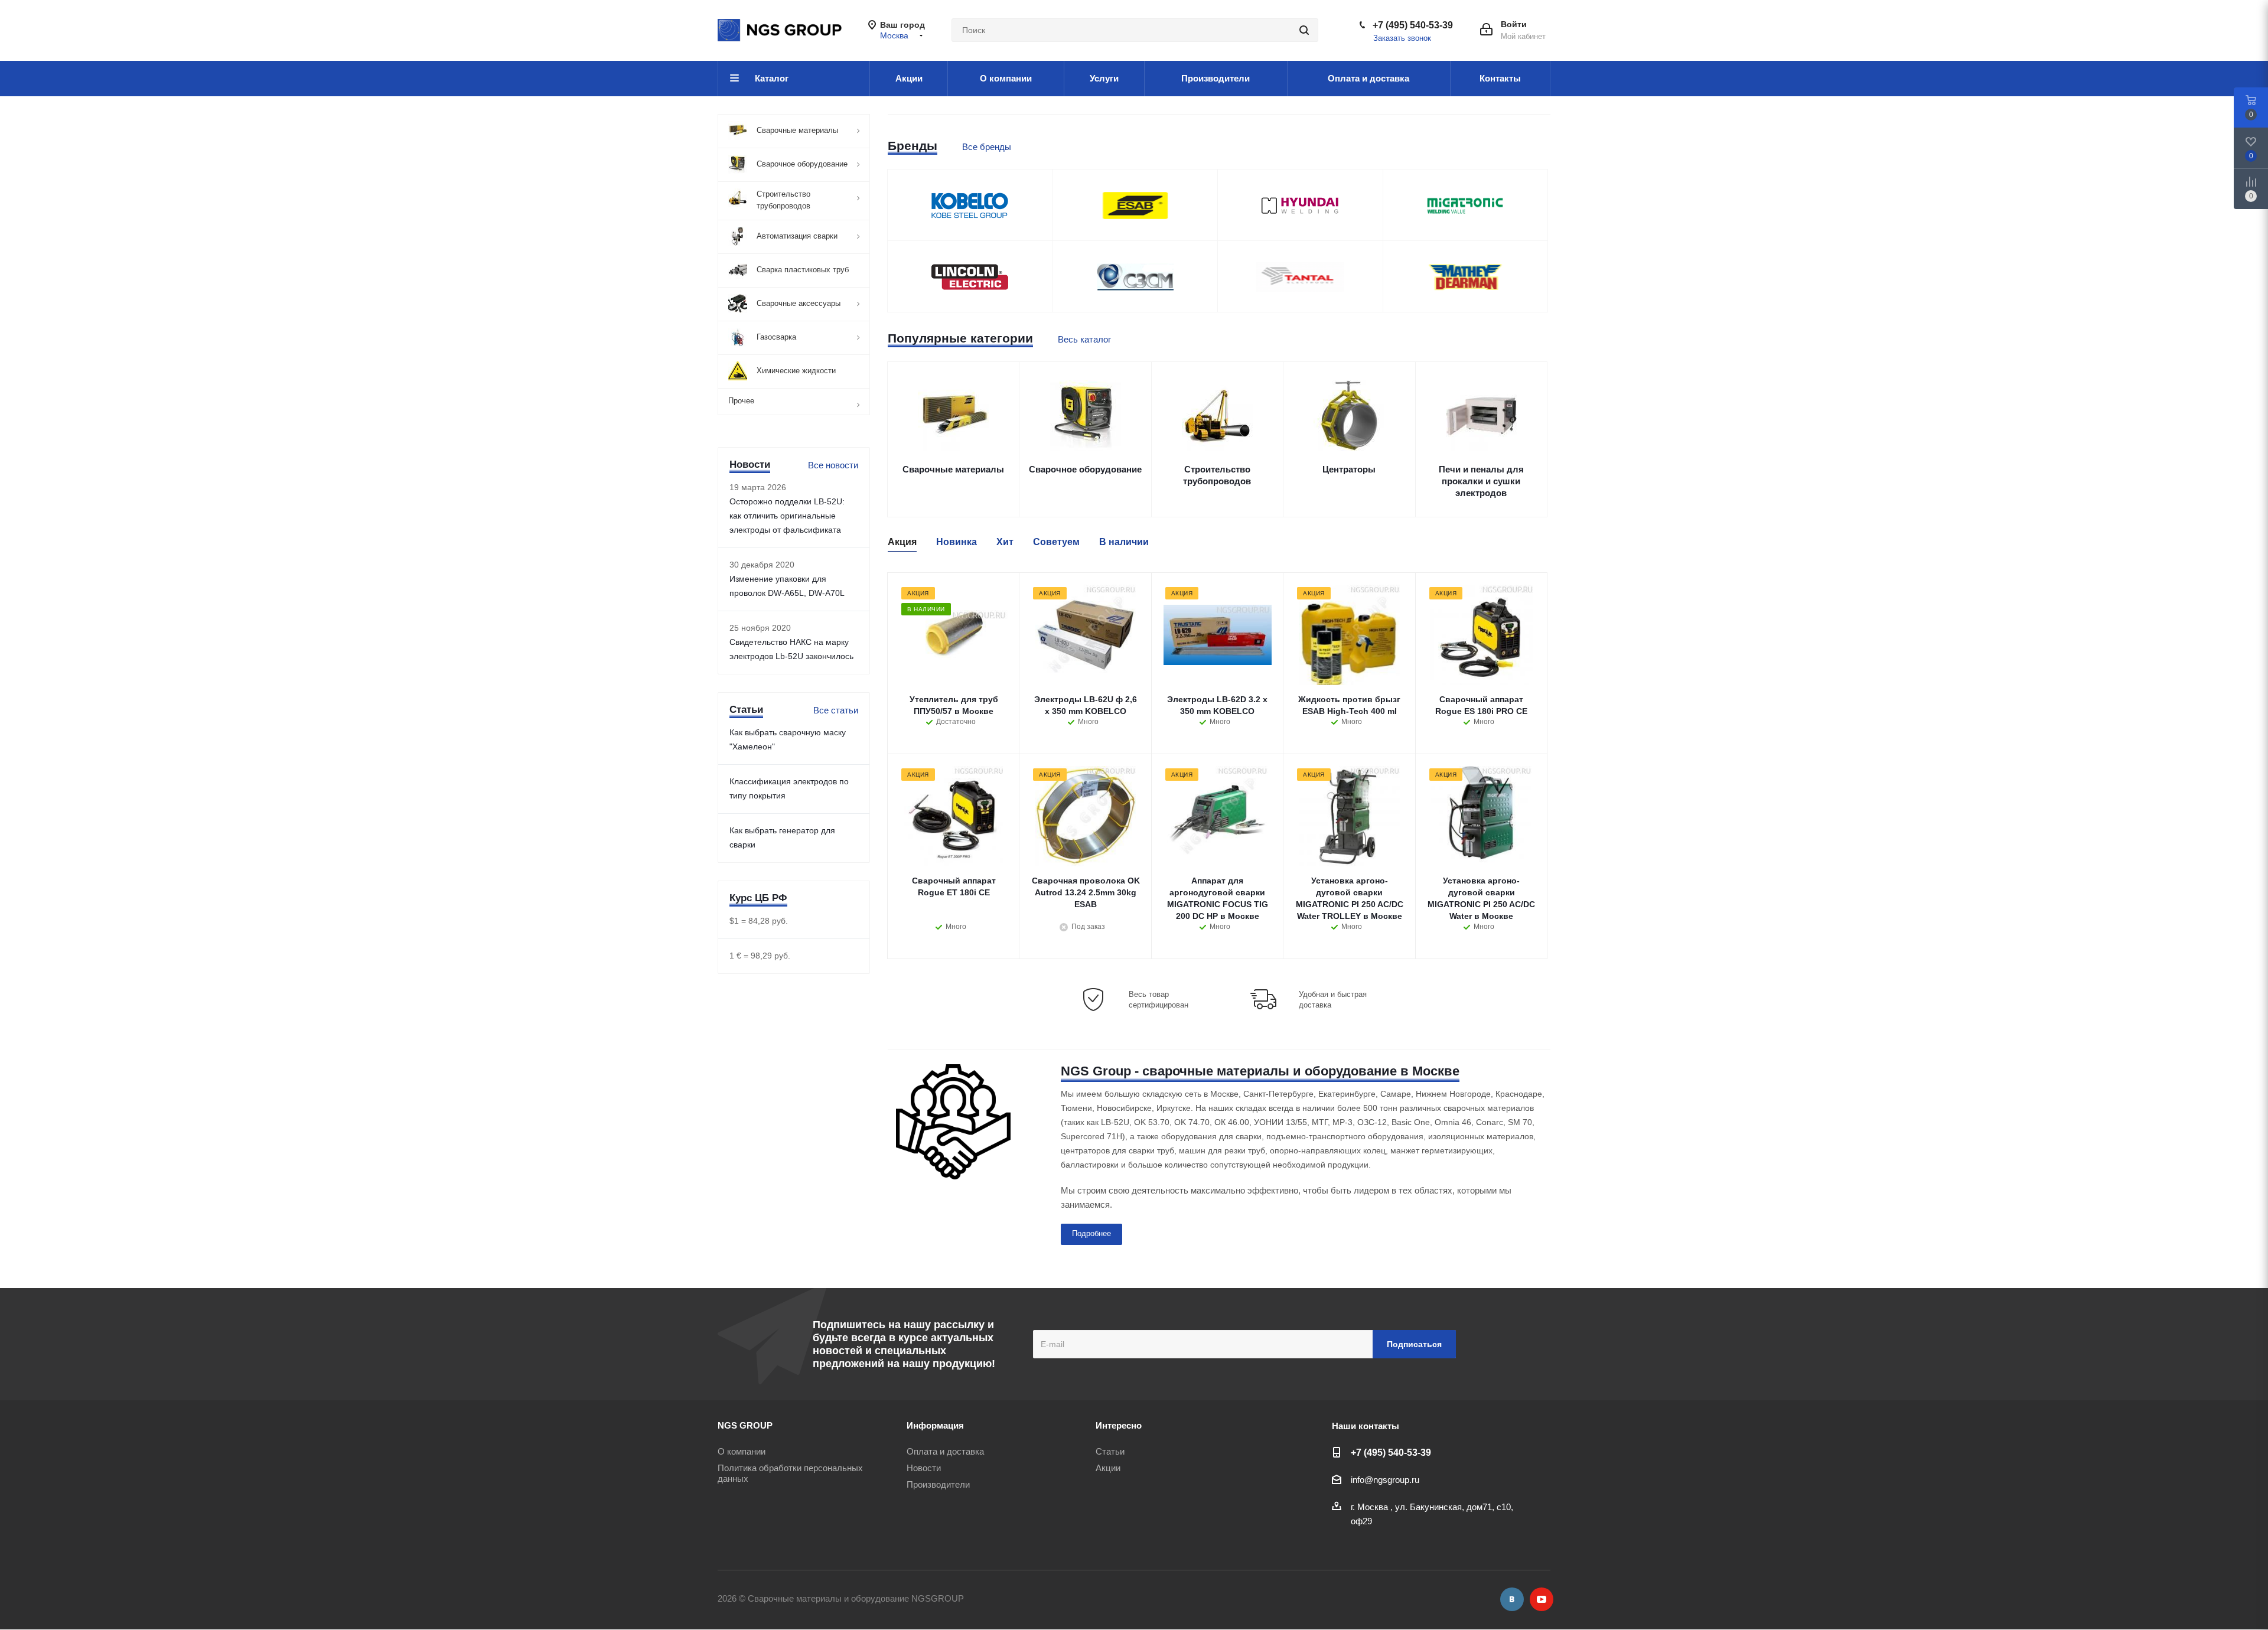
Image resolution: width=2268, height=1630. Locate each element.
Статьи (1110, 1451)
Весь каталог (1084, 339)
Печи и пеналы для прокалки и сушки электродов (1481, 481)
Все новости (833, 465)
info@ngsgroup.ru (1385, 1480)
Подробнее (1091, 1233)
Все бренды (987, 147)
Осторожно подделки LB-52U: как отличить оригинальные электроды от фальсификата (787, 516)
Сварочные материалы (953, 469)
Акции (1108, 1468)
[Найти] (1304, 30)
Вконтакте (1512, 1599)
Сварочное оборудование (1085, 469)
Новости (924, 1468)
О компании (742, 1451)
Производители (938, 1484)
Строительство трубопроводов (1217, 475)
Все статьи (836, 710)
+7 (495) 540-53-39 (1413, 25)
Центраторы (1349, 469)
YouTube (1542, 1599)
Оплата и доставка (945, 1451)
